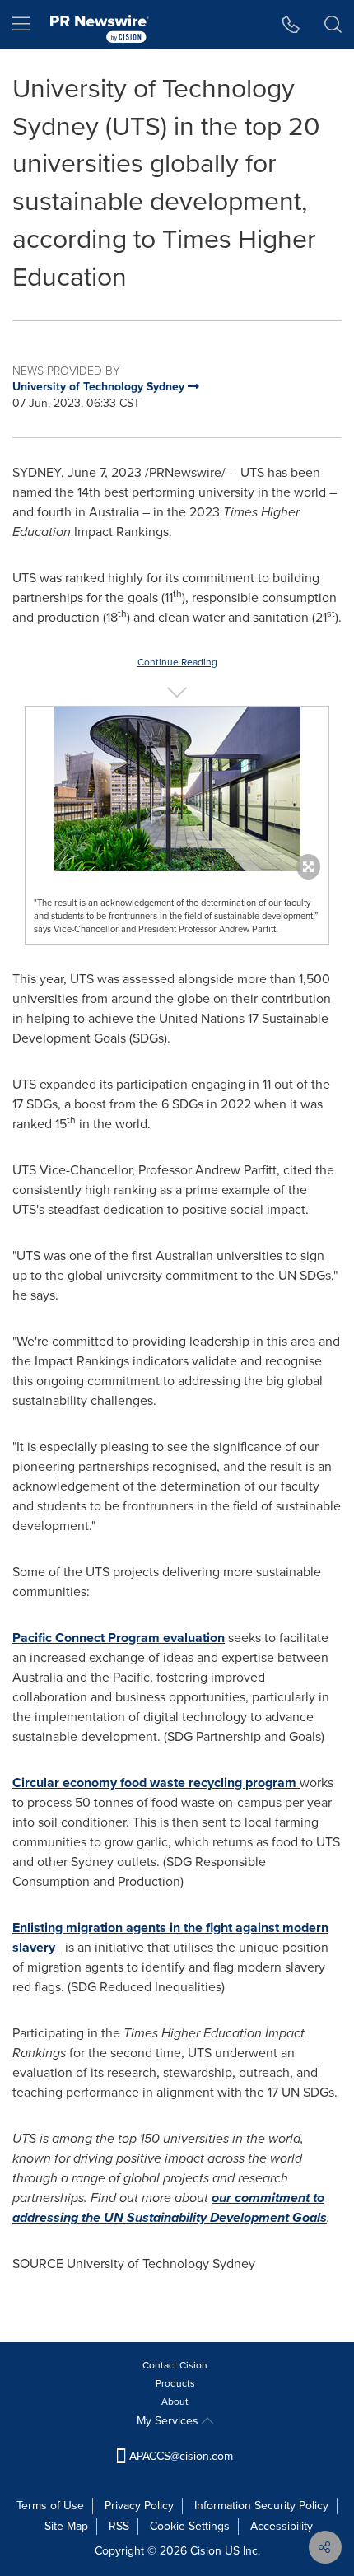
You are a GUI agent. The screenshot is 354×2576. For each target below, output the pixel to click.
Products (175, 2383)
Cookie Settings (190, 2526)
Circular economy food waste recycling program (156, 1783)
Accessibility (282, 2526)
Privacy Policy (139, 2506)
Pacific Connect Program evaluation (119, 1638)
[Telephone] (291, 25)
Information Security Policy (261, 2506)
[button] (177, 789)
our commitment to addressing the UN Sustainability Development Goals (170, 2207)
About (175, 2401)
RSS (119, 2526)
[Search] (333, 25)
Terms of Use (50, 2506)
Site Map (66, 2526)
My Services (169, 2421)
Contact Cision (175, 2365)
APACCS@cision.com (181, 2456)
